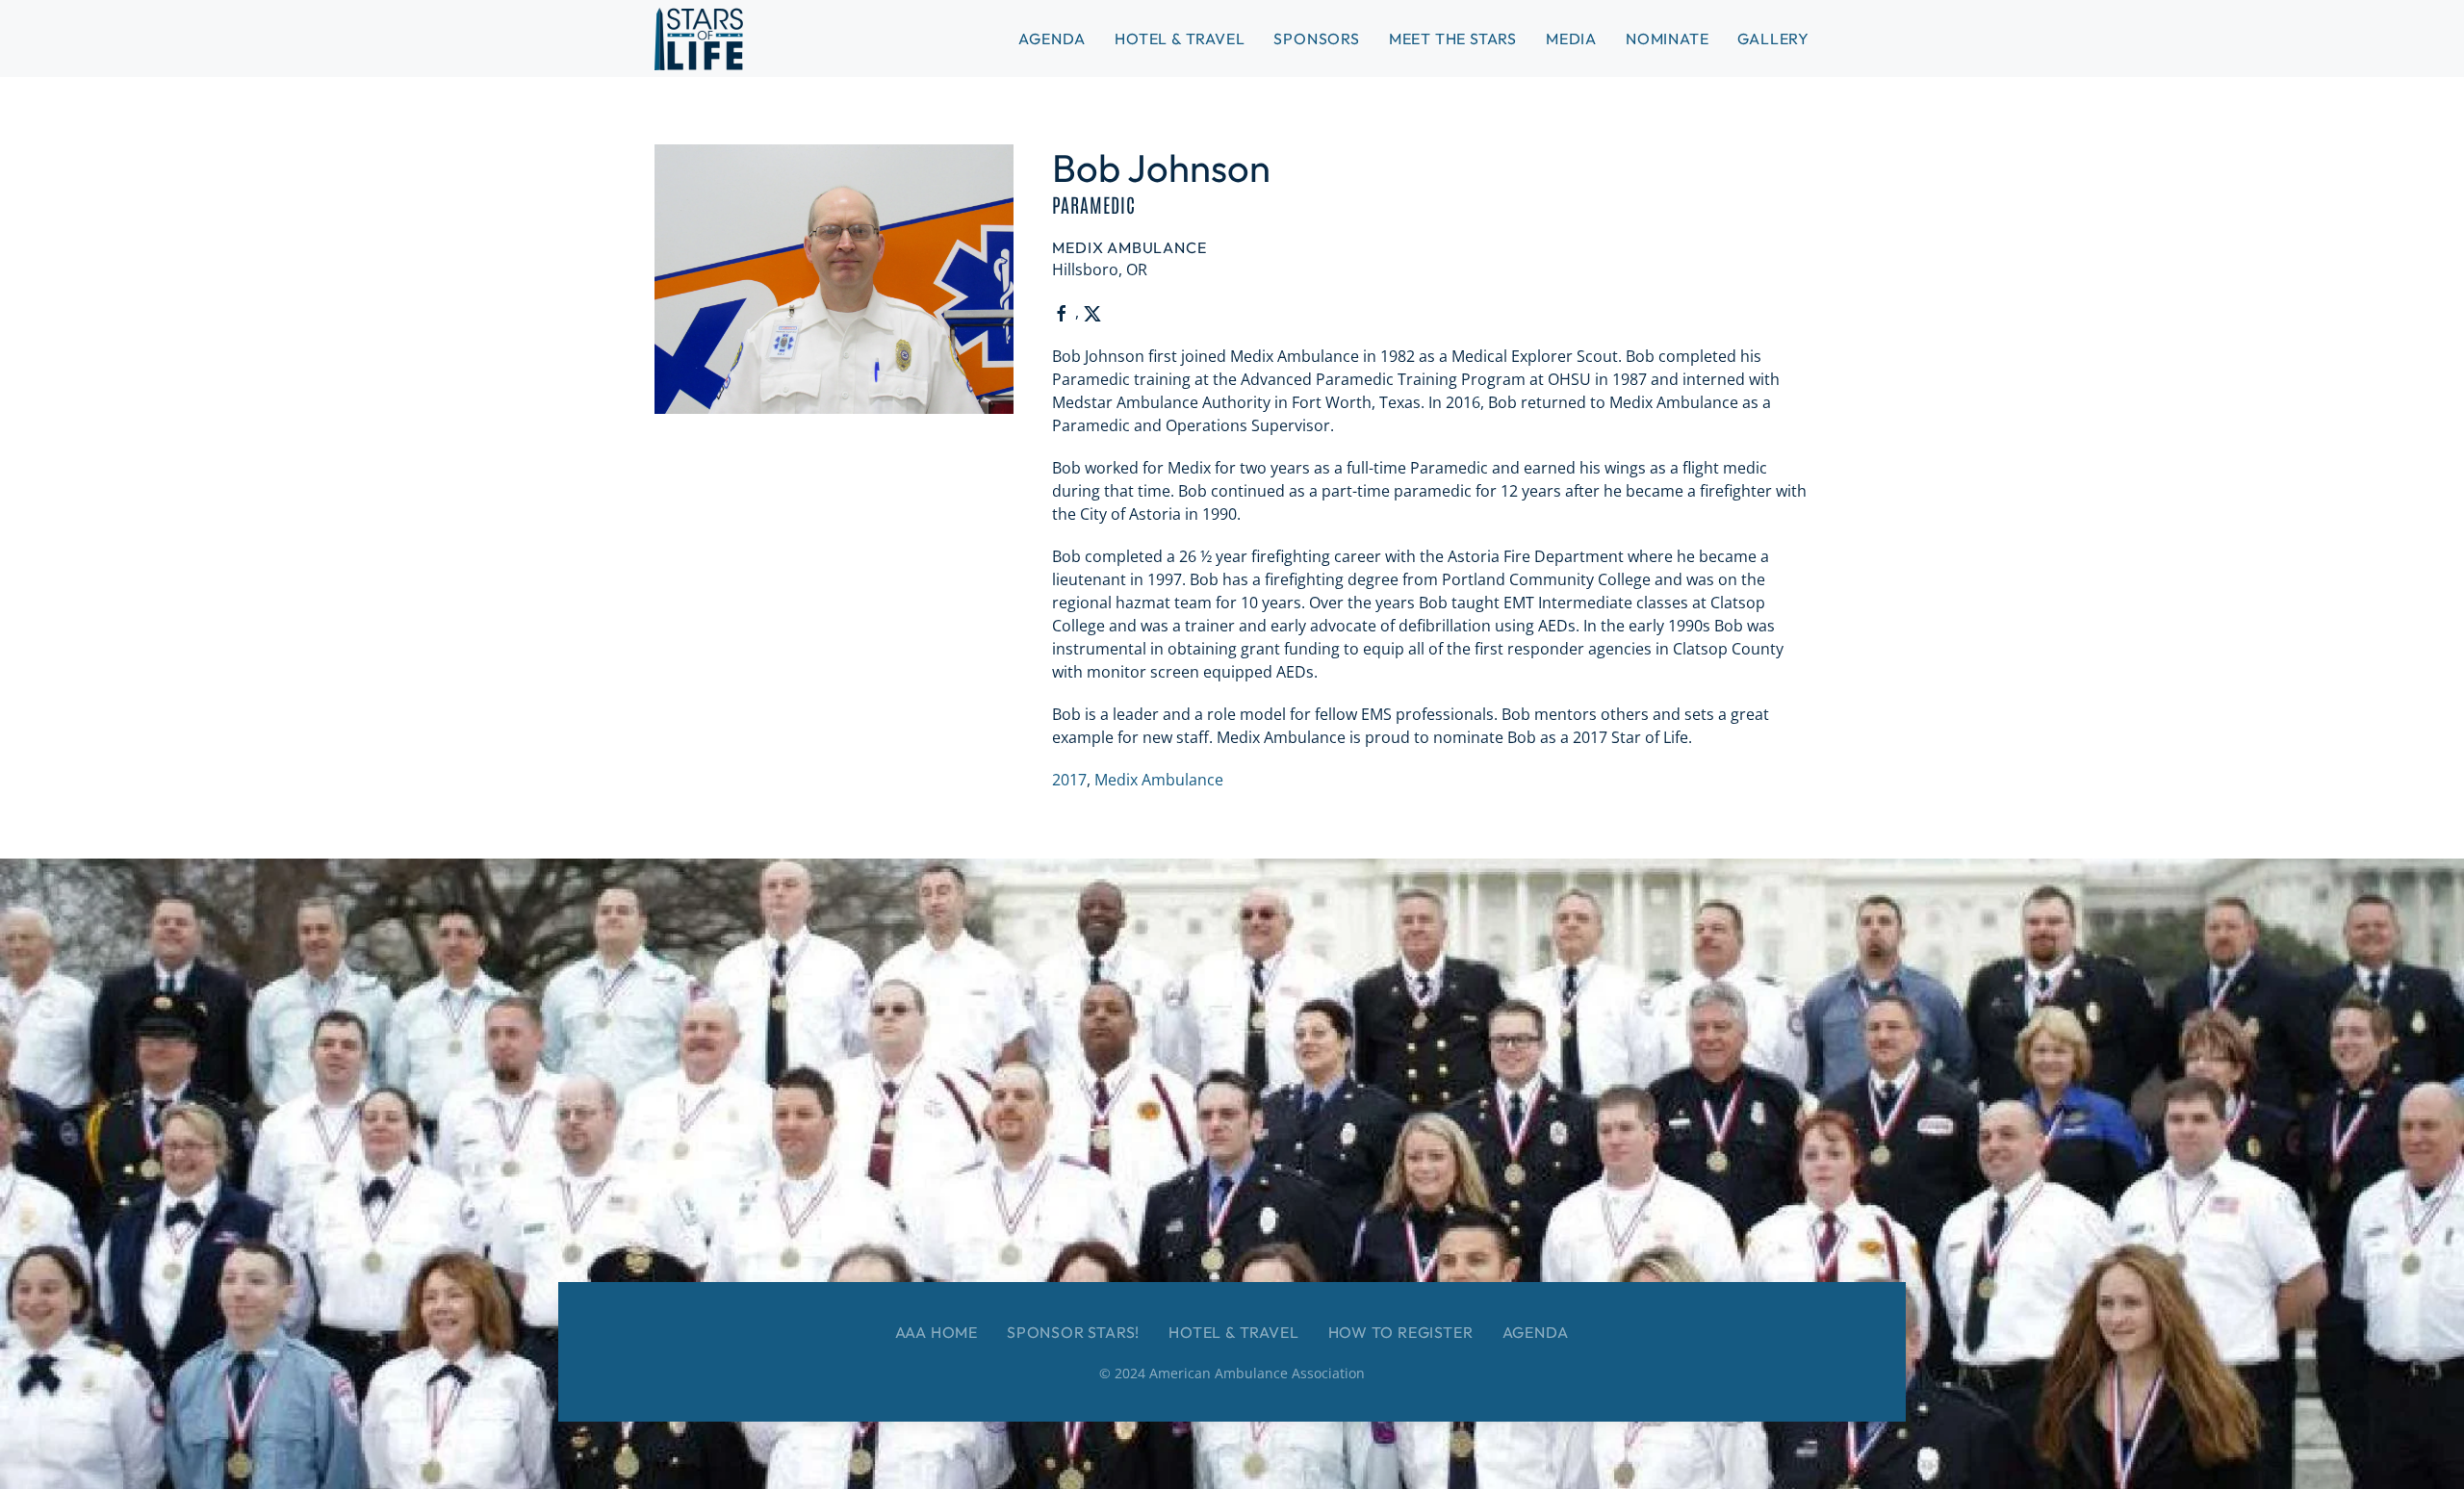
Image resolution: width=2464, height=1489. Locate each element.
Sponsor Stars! (1073, 1332)
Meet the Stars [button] (1453, 39)
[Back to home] (699, 39)
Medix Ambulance (1159, 780)
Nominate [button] (1667, 39)
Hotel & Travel (1180, 39)
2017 (1069, 780)
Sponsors (1316, 39)
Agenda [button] (1052, 39)
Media (1571, 39)
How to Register (1401, 1332)
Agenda (1536, 1332)
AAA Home (937, 1332)
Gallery (1773, 39)
